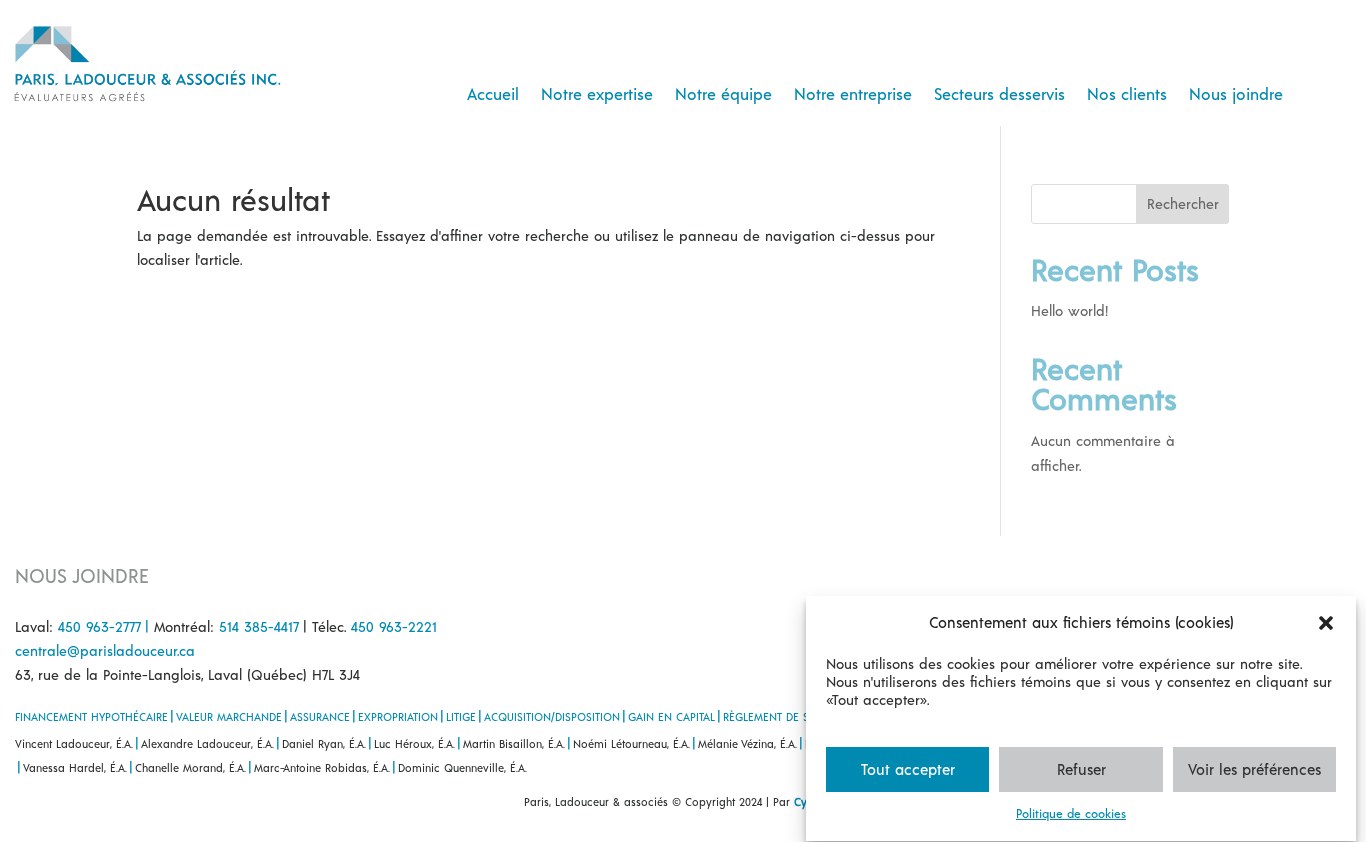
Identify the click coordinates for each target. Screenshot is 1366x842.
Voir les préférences (1254, 770)
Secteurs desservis (999, 93)
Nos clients (1127, 93)
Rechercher (1183, 203)
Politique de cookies (1071, 814)
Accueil (493, 93)
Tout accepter (908, 770)
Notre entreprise (853, 93)
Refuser (1081, 770)
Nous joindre (1236, 93)
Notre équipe (723, 93)
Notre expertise (597, 93)
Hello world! (1069, 310)
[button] (1326, 623)
